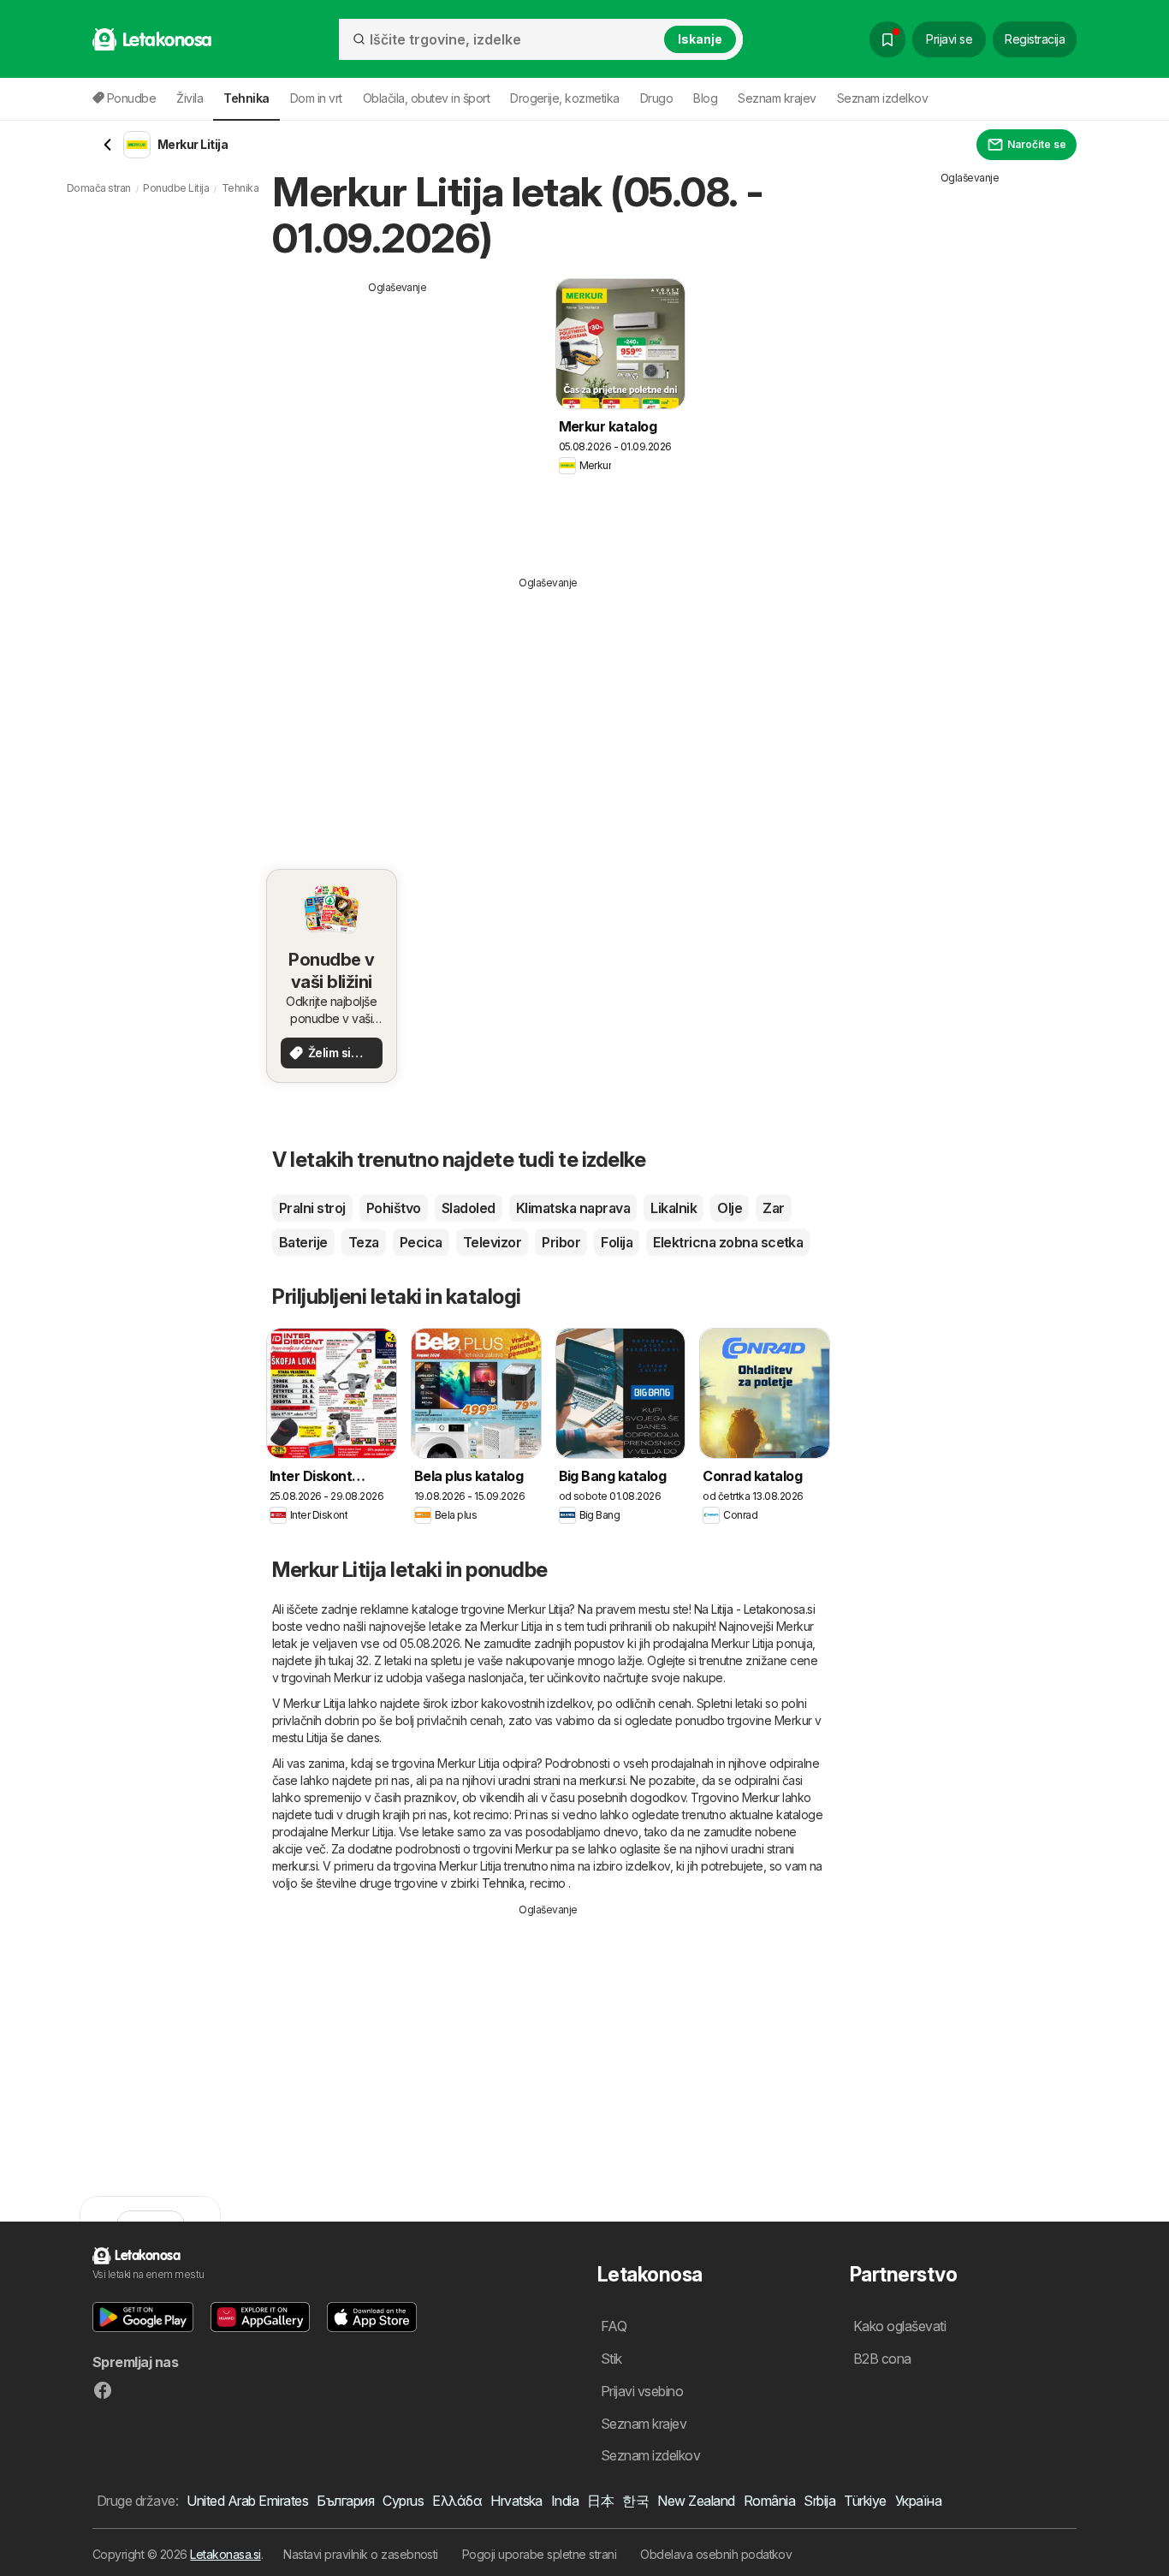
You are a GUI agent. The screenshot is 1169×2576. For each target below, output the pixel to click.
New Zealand (696, 2501)
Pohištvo (394, 1208)
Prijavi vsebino (642, 2391)
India (565, 2501)
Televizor (492, 1242)
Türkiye (865, 2501)
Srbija (819, 2501)
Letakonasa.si (225, 2554)
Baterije (303, 1242)
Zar (773, 1208)
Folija (617, 1242)
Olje (730, 1208)
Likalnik (674, 1208)
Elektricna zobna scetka (728, 1242)
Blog (705, 98)
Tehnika (503, 1883)
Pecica (421, 1242)
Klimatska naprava (573, 1208)
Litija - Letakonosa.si (763, 1609)
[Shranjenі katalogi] (887, 39)
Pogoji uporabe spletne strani (539, 2554)
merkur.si (602, 1780)
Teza (364, 1242)
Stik (611, 2359)
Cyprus (403, 2501)
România (769, 2501)
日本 (600, 2501)
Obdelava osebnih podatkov (716, 2554)
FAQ (614, 2326)
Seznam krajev (777, 98)
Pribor (561, 1242)
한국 (635, 2501)
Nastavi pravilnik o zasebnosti (361, 2554)
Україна (918, 2501)
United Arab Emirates (247, 2501)
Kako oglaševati (899, 2326)
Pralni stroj (312, 1208)
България (345, 2501)
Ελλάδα (457, 2501)
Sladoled (469, 1208)
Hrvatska (516, 2501)
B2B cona (882, 2359)
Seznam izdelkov (882, 98)
